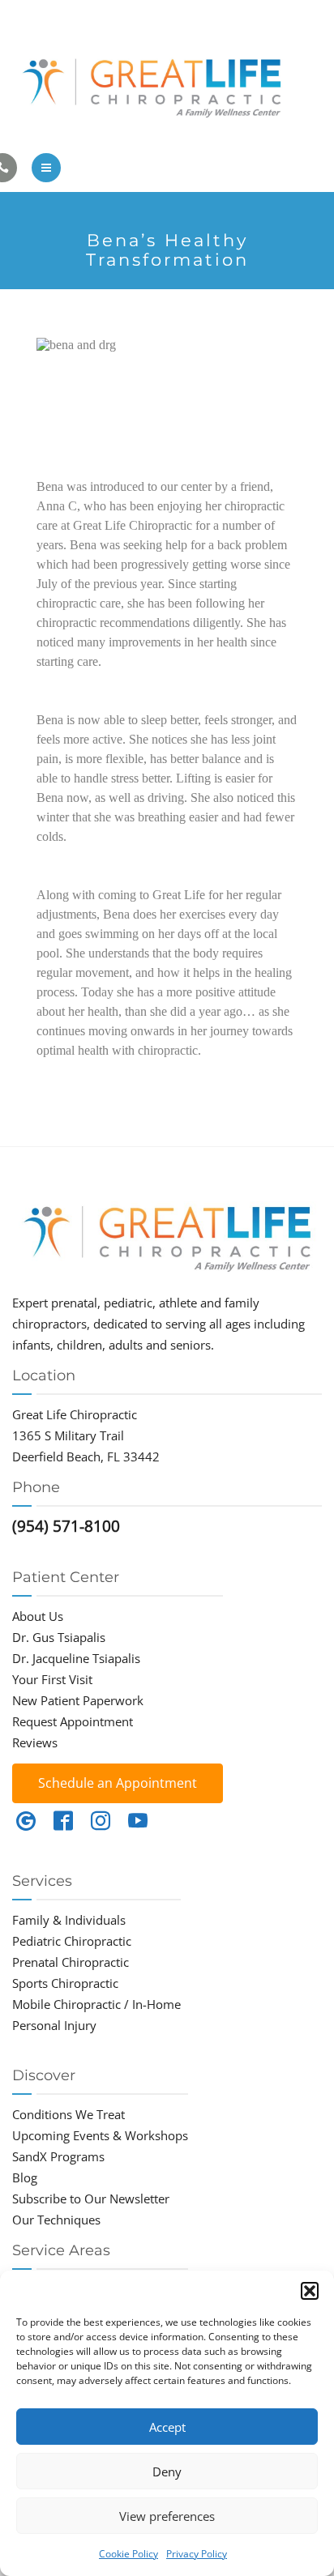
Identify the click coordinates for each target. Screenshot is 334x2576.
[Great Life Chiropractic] (167, 84)
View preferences (167, 2516)
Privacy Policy (197, 2554)
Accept (167, 2427)
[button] (310, 2291)
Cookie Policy (128, 2554)
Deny (167, 2472)
